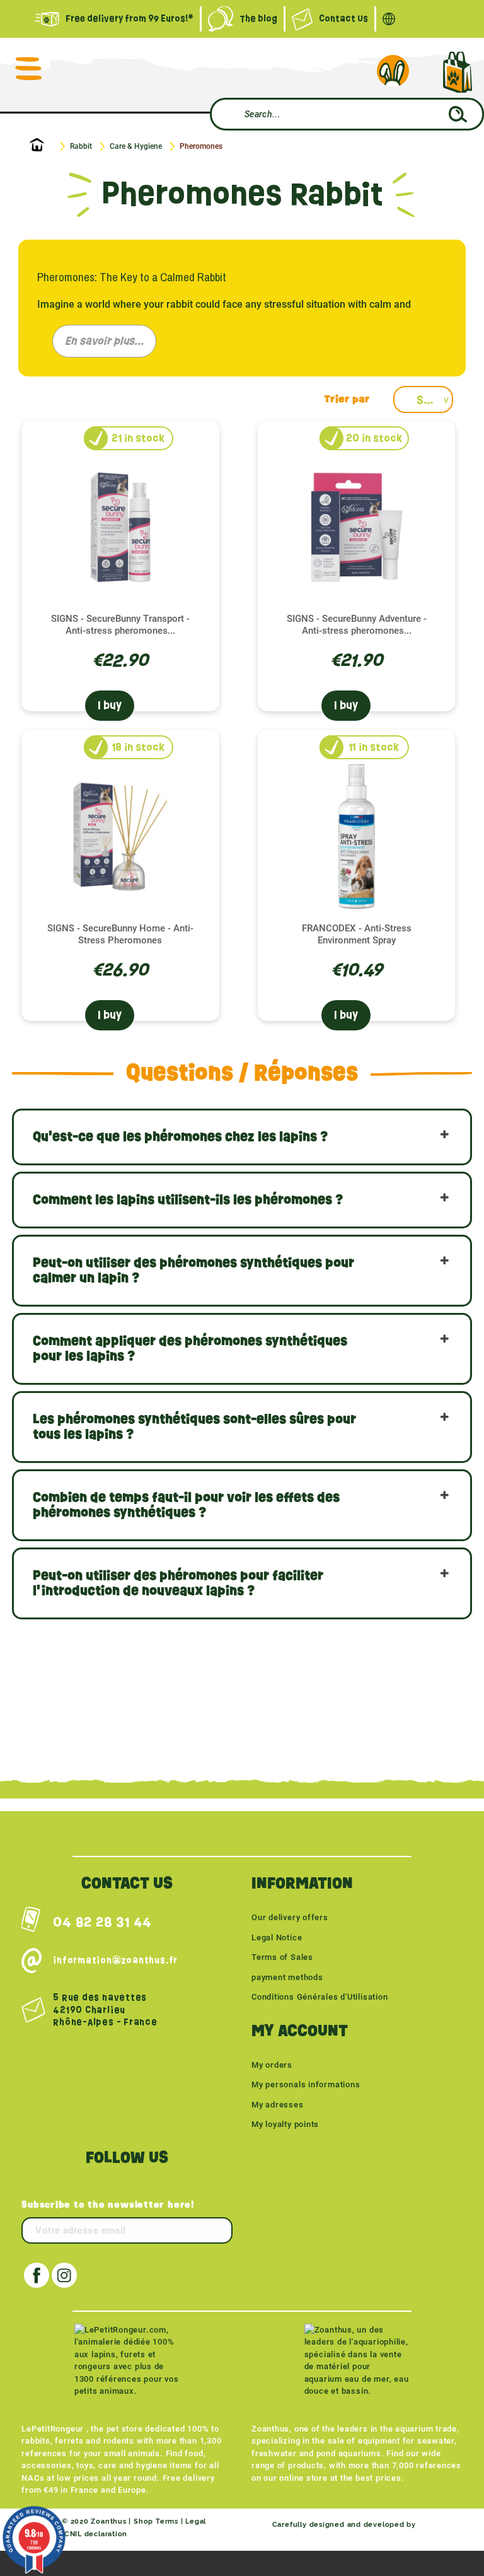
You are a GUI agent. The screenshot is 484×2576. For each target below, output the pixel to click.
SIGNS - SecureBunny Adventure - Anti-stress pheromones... (357, 625)
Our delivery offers (290, 1917)
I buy (110, 705)
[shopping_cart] (457, 72)
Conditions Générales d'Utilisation (320, 1997)
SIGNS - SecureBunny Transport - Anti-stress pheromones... (120, 625)
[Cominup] (441, 2525)
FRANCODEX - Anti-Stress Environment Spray (357, 934)
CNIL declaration (96, 2534)
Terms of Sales (282, 1957)
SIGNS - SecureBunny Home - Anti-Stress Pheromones (120, 934)
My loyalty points (285, 2124)
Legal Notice (277, 1938)
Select (435, 400)
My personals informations (306, 2084)
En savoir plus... (104, 341)
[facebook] (37, 2275)
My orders (272, 2065)
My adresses (278, 2105)
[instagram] (64, 2275)
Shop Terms (156, 2521)
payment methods (287, 1977)
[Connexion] (393, 71)
